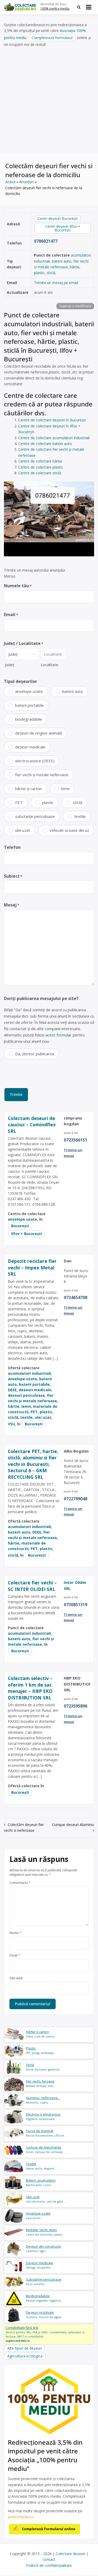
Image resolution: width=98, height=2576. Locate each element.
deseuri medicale (35, 1390)
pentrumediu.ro (21, 2517)
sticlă (51, 273)
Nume (15, 1933)
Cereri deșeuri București (57, 218)
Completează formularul (52, 38)
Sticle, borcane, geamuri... (44, 2067)
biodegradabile (29, 719)
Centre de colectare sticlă (40, 473)
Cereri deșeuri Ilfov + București (63, 228)
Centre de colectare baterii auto (45, 444)
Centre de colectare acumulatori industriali (54, 438)
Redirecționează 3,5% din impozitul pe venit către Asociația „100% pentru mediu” (45, 2455)
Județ (10, 665)
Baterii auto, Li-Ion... (41, 2183)
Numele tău (18, 586)
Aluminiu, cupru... (43, 2100)
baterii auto (62, 261)
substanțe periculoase (35, 816)
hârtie (75, 267)
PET (19, 802)
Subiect (13, 876)
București (20, 1226)
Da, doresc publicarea (35, 1054)
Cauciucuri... (38, 2216)
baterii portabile (30, 705)
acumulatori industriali (29, 1373)
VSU (11, 1424)
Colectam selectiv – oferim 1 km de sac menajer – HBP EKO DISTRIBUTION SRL (30, 1688)
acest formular (59, 1035)
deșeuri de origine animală (39, 733)
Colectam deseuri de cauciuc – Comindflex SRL (32, 1125)
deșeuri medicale (30, 747)
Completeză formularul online (49, 2529)
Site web (16, 1978)
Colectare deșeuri (70, 2554)
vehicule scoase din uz (69, 830)
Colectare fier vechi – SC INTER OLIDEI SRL (32, 1586)
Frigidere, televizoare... (43, 2116)
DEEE (12, 1390)
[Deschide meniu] (89, 7)
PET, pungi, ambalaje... (41, 2050)
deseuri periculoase (26, 1395)
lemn (65, 789)
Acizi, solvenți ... (44, 2282)
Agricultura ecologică (25, 2356)
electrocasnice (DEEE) (35, 761)
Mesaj (12, 905)
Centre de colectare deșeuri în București (52, 420)
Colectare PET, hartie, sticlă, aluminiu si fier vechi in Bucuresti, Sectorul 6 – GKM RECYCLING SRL (33, 1464)
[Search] (79, 7)
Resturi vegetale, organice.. (44, 2298)
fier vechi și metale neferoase (42, 775)
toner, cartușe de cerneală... (45, 2150)
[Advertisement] (49, 100)
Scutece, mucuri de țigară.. (44, 2315)
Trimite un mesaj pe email (56, 283)
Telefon (12, 847)
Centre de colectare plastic (41, 467)
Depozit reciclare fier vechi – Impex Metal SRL (32, 1267)
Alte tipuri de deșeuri (25, 2348)
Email (11, 615)
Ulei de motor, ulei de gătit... (46, 2199)
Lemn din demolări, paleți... (45, 2232)
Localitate (50, 665)
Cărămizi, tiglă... (43, 2249)
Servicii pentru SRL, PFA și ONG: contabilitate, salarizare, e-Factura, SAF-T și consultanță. (45, 2334)
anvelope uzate (29, 691)
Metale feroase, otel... (41, 2083)
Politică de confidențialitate (49, 2565)
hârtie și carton (28, 789)
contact (49, 2559)
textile (80, 816)
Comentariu (20, 1883)
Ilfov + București (27, 1234)
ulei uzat (23, 830)
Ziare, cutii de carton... (41, 2034)
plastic (39, 273)
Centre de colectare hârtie (40, 461)
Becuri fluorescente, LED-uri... (46, 2133)
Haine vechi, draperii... (41, 2166)
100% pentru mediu (55, 9)
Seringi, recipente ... (40, 2265)
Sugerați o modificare (75, 306)
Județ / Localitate (24, 643)
